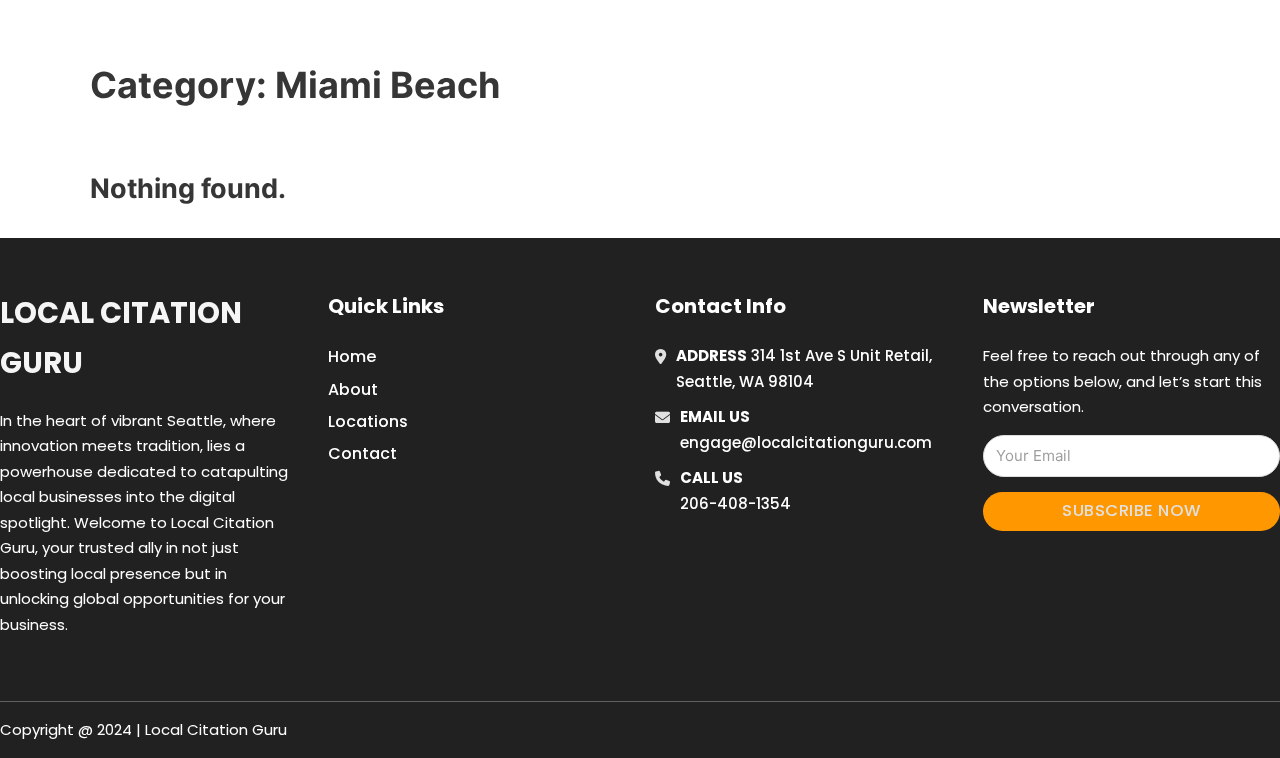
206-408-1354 (735, 503)
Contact (362, 453)
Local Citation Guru (121, 337)
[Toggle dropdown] (1128, 39)
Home (903, 39)
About (353, 389)
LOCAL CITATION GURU (265, 38)
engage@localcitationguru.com (806, 442)
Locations (993, 39)
